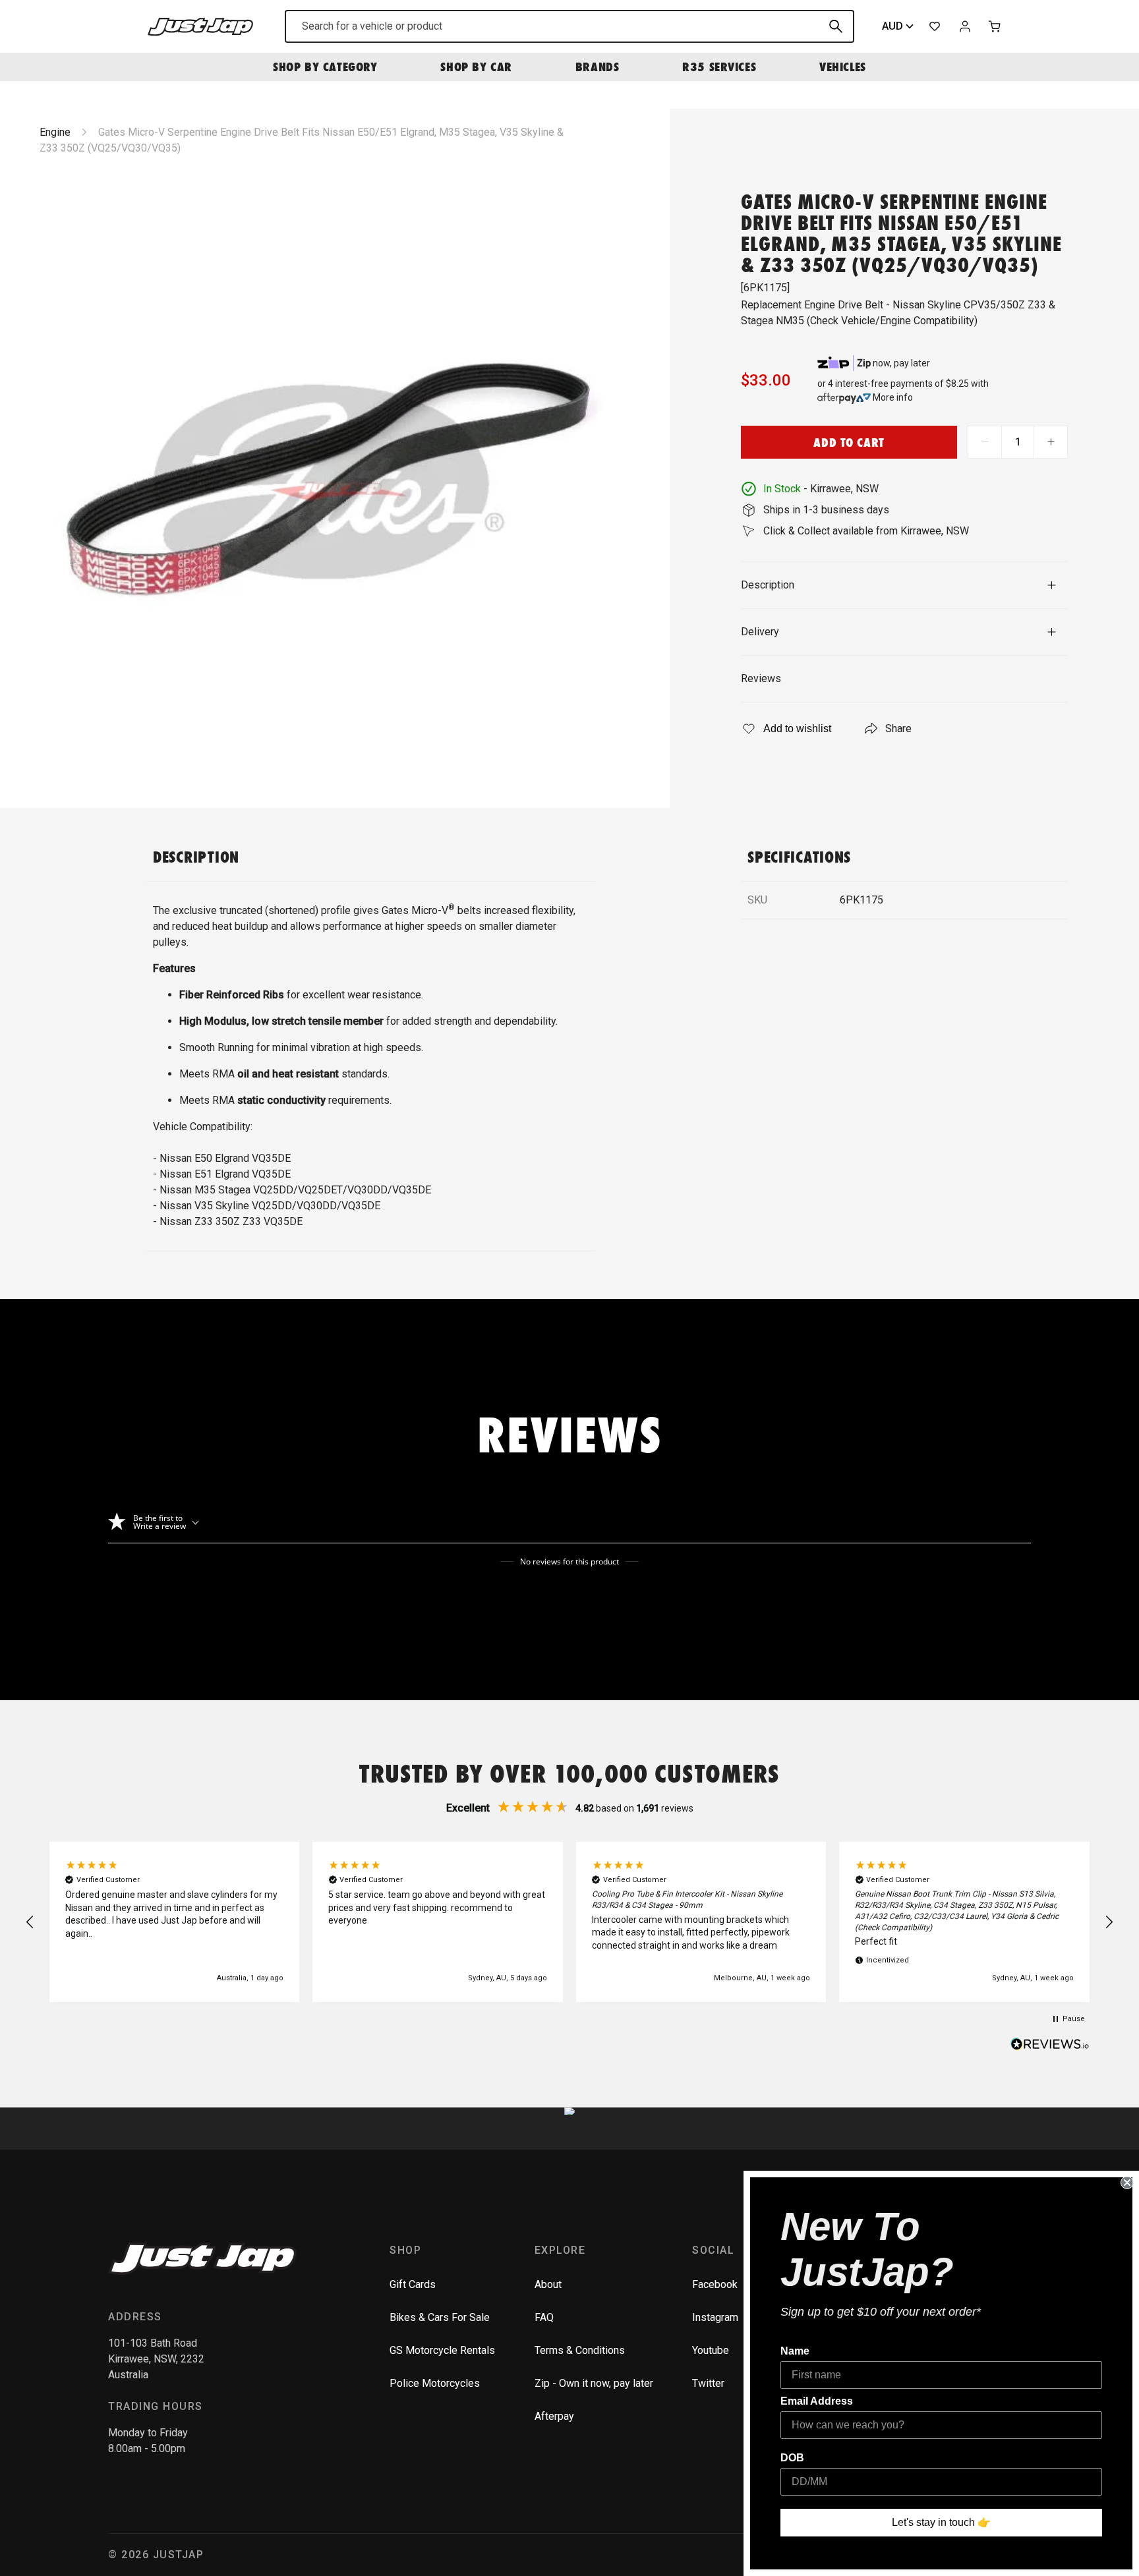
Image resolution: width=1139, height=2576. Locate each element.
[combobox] (569, 26)
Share (898, 729)
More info (893, 397)
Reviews (761, 678)
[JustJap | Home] (200, 26)
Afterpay (554, 2416)
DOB (792, 2458)
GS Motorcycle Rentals (442, 2350)
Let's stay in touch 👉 (941, 2522)
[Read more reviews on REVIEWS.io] (1050, 2046)
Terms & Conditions (580, 2350)
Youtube (711, 2350)
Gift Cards (413, 2284)
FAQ (544, 2317)
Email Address (817, 2401)
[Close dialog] (1127, 2183)
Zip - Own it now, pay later (594, 2383)
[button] (30, 1922)
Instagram (715, 2317)
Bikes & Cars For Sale (440, 2317)
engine (55, 132)
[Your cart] (995, 26)
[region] (569, 1922)
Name (795, 2351)
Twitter (708, 2383)
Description (768, 585)
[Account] (965, 26)
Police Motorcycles (435, 2383)
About (548, 2284)
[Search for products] (836, 26)
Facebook (715, 2284)
